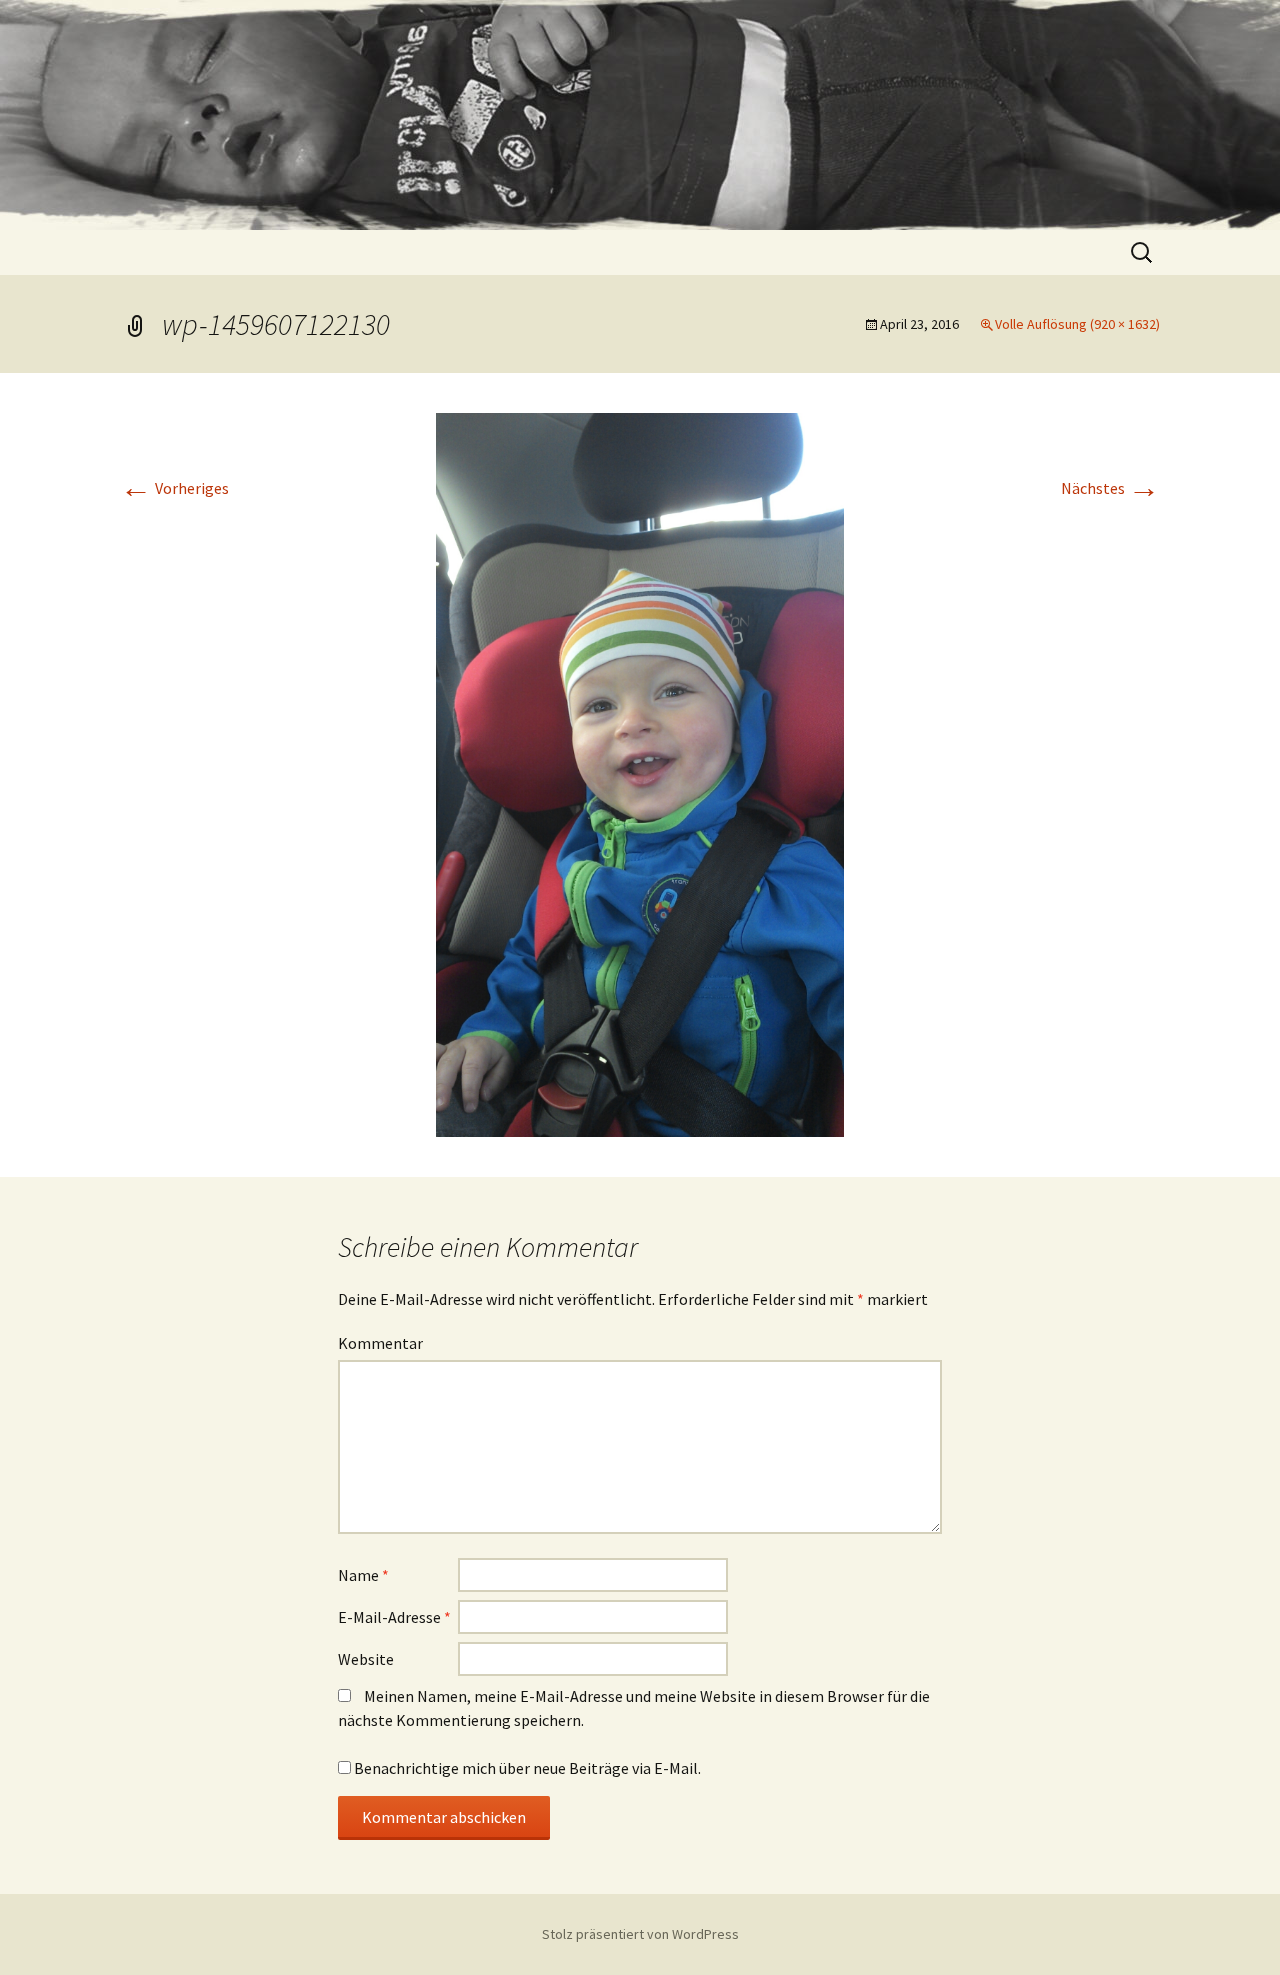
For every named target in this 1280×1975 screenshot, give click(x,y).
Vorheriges (174, 488)
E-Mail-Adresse (394, 1617)
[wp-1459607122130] (640, 773)
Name (363, 1575)
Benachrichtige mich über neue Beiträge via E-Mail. (527, 1768)
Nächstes (1110, 488)
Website (366, 1659)
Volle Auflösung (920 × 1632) (1077, 324)
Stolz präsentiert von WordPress (640, 1934)
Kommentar (380, 1343)
